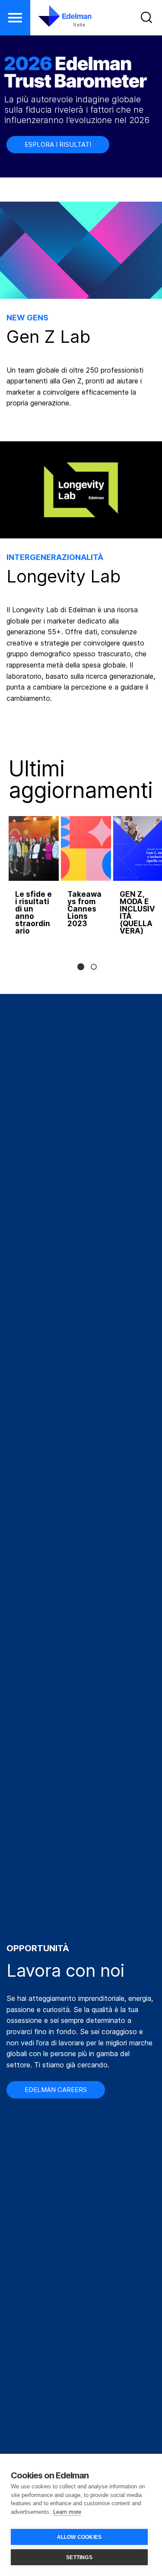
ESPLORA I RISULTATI (58, 144)
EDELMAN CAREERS (56, 2090)
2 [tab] (94, 967)
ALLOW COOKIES (79, 2537)
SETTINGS (79, 2557)
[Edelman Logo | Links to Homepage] (59, 16)
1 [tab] (81, 967)
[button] (15, 18)
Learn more (67, 2512)
